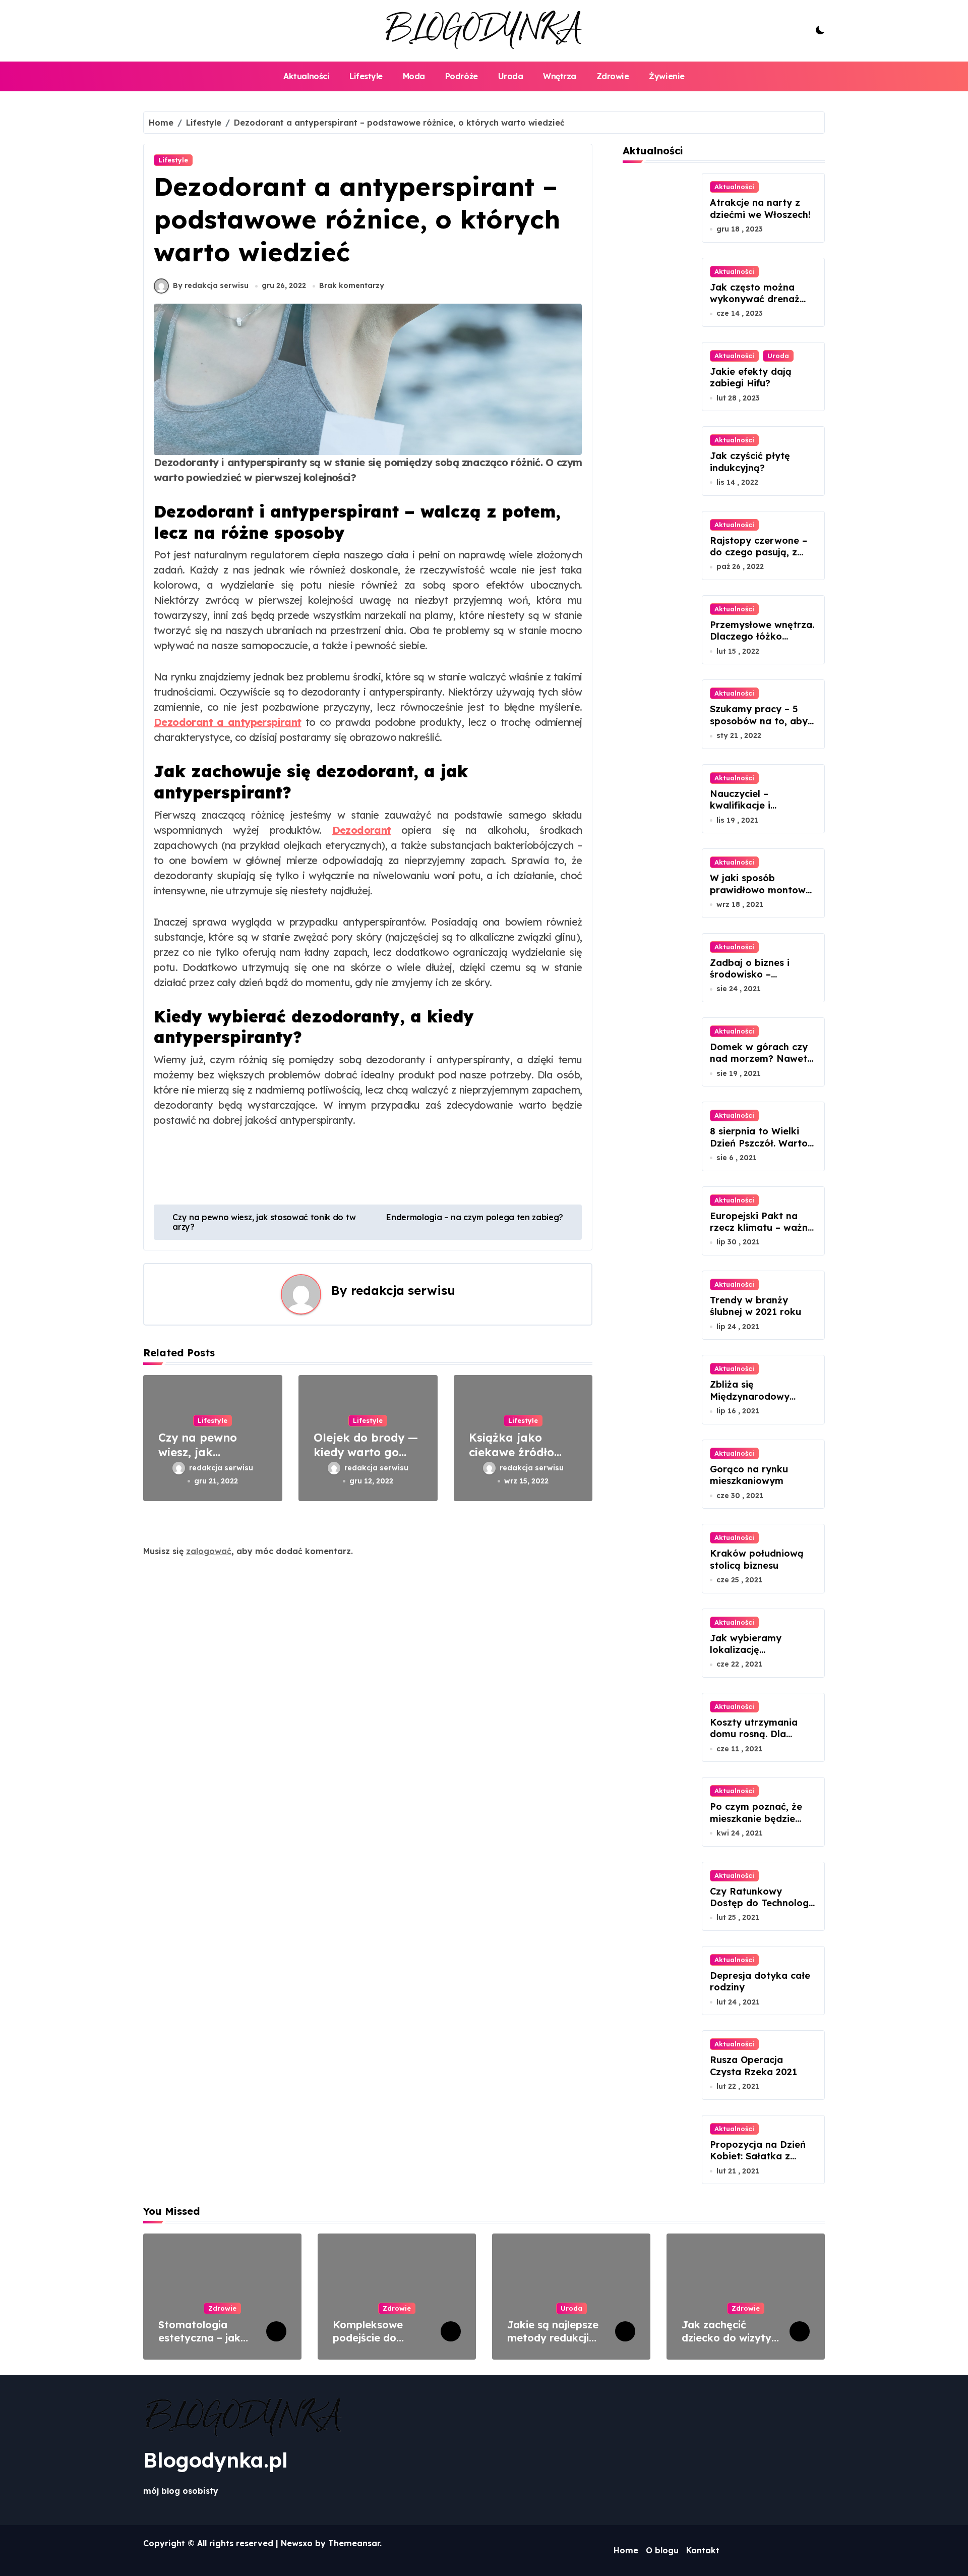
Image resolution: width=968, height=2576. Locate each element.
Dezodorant (362, 830)
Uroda (511, 76)
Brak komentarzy (352, 285)
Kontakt (703, 2550)
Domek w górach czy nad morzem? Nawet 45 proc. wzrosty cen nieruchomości (759, 1065)
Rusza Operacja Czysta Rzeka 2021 (753, 2066)
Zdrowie (613, 76)
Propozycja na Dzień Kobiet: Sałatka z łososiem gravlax (758, 2156)
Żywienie (667, 76)
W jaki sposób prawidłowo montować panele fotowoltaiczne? (763, 896)
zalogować (209, 1551)
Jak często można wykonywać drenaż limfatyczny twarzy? (757, 299)
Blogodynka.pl (216, 2460)
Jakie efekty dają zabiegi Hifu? (751, 377)
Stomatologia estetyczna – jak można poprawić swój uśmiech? (200, 2344)
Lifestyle (366, 76)
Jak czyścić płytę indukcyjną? (750, 462)
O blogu (662, 2550)
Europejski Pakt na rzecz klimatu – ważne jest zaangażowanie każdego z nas (762, 1234)
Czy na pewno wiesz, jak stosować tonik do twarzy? (209, 1459)
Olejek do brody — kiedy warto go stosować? (366, 1452)
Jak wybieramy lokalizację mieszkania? (746, 1650)
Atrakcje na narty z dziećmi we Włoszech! (760, 208)
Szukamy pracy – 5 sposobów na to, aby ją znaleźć (759, 721)
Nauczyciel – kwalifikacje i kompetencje (740, 806)
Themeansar (354, 2543)
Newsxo (297, 2543)
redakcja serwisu (403, 1290)
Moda (414, 76)
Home (626, 2550)
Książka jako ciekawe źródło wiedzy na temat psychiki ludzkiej (516, 1459)
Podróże (462, 76)
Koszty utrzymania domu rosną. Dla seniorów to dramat (756, 1734)
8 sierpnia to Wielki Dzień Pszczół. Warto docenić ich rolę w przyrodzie (759, 1149)
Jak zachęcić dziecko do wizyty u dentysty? (731, 2338)
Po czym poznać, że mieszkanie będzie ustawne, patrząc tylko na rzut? (756, 1824)
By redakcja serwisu (211, 285)
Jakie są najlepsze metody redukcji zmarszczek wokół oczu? (553, 2344)
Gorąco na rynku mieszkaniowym (749, 1475)
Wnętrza (560, 76)
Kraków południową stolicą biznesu (757, 1559)
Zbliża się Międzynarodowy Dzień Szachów (750, 1396)
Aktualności (306, 76)
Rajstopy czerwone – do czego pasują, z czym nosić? (759, 552)
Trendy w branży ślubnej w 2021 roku (755, 1306)
